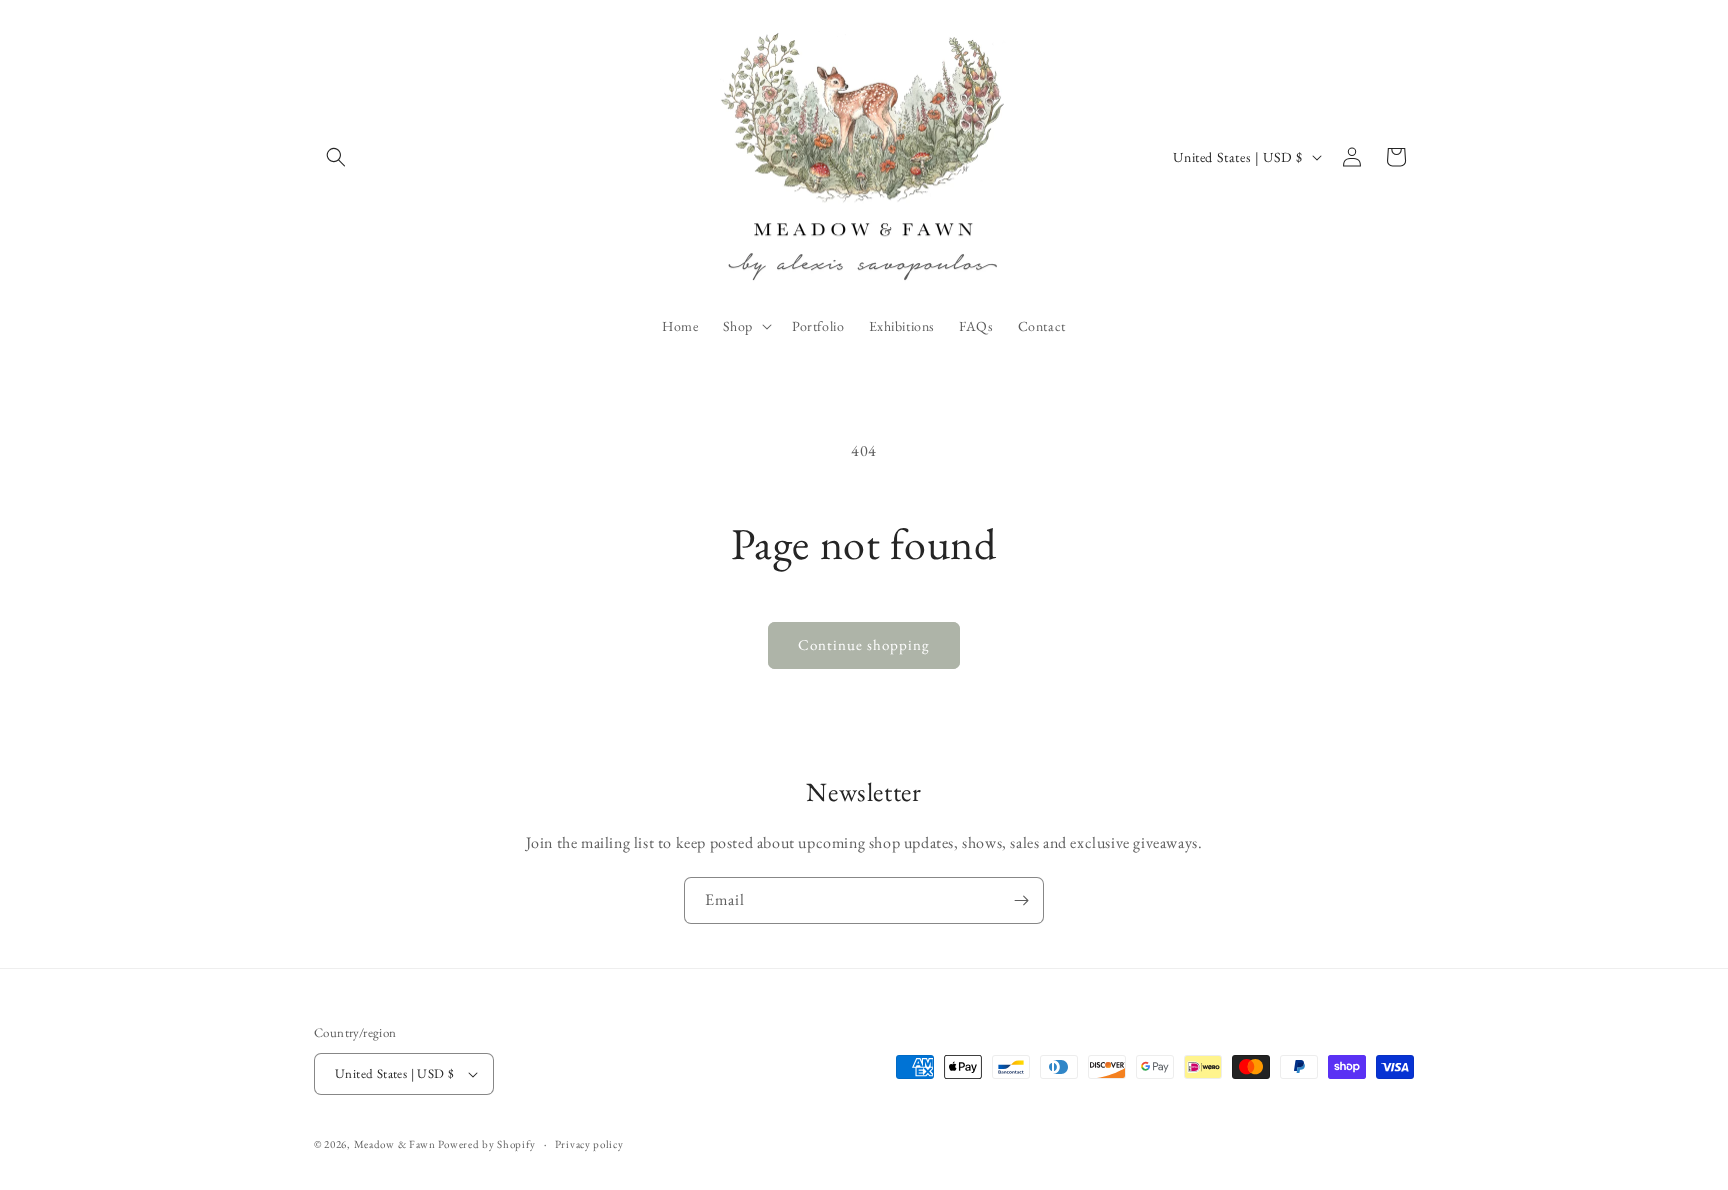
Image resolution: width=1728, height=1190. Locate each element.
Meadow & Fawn (395, 1144)
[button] (336, 157)
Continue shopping (864, 644)
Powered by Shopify (487, 1144)
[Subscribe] (1021, 900)
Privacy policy (589, 1144)
